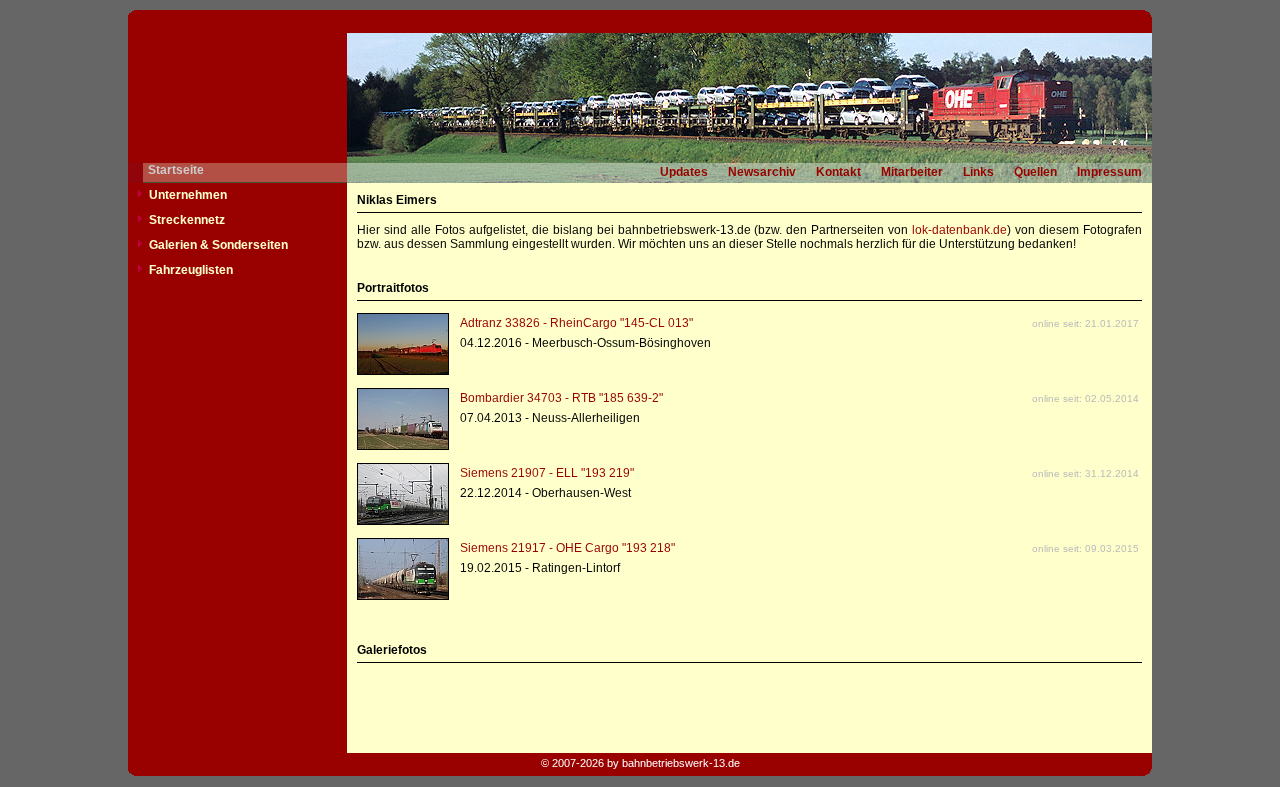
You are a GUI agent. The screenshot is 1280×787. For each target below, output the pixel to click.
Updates (684, 172)
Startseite (176, 170)
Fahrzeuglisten (191, 270)
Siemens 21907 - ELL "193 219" (547, 473)
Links (978, 172)
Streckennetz (187, 220)
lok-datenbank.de (959, 230)
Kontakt (838, 172)
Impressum (1109, 172)
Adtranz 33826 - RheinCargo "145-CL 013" (576, 323)
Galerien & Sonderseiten (218, 245)
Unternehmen (188, 195)
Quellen (1035, 172)
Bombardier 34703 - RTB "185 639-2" (561, 398)
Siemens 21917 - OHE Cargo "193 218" (567, 548)
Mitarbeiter (912, 172)
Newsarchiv (762, 172)
